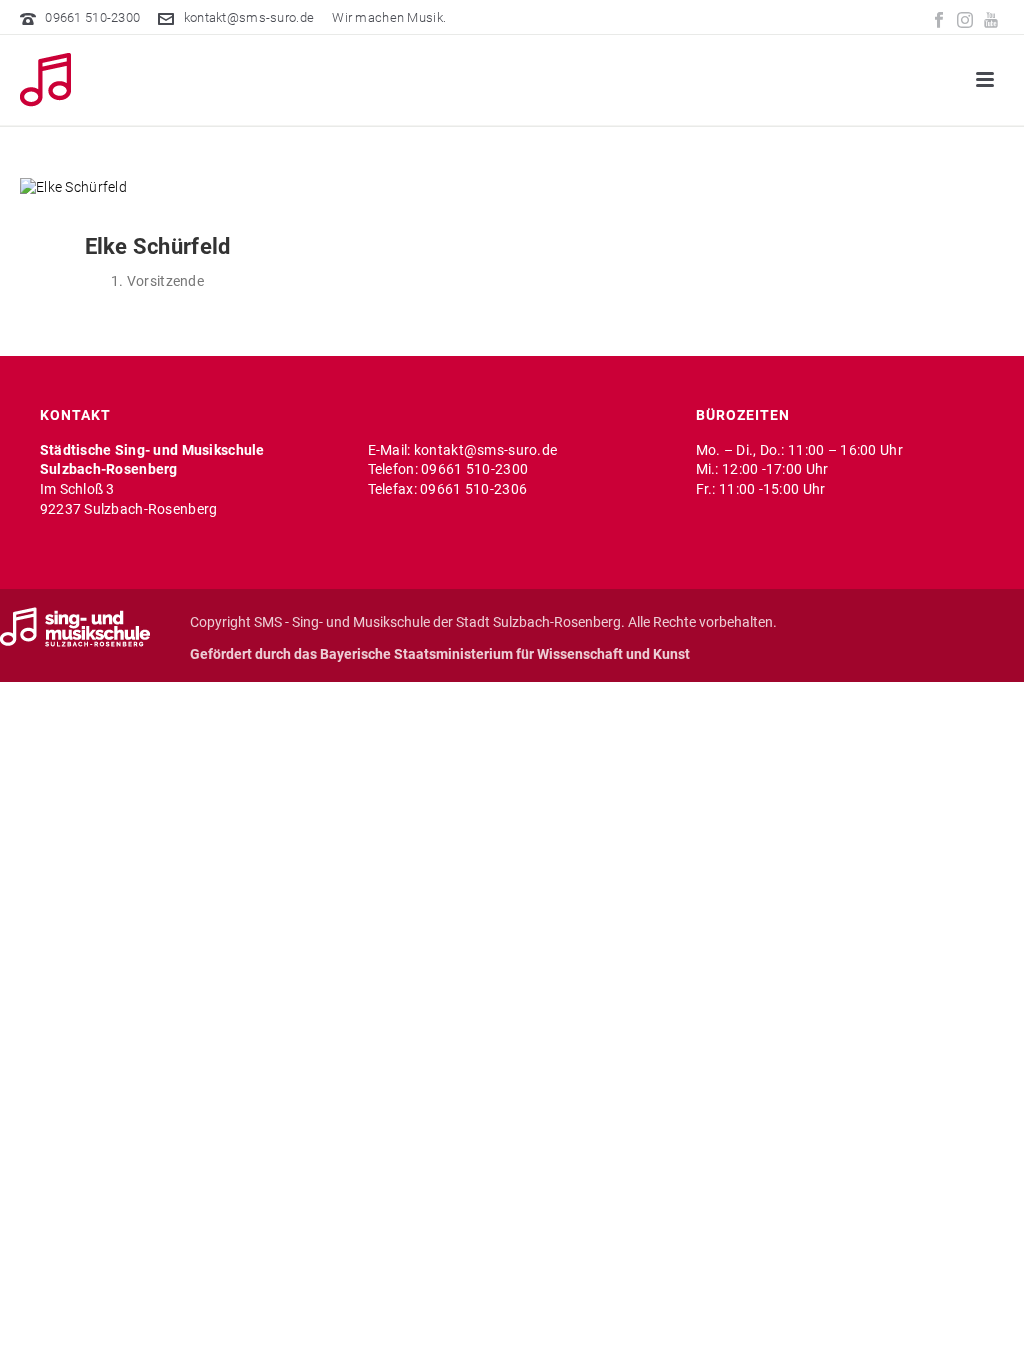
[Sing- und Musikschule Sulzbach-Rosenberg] (75, 626)
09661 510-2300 (92, 17)
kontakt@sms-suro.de (249, 17)
